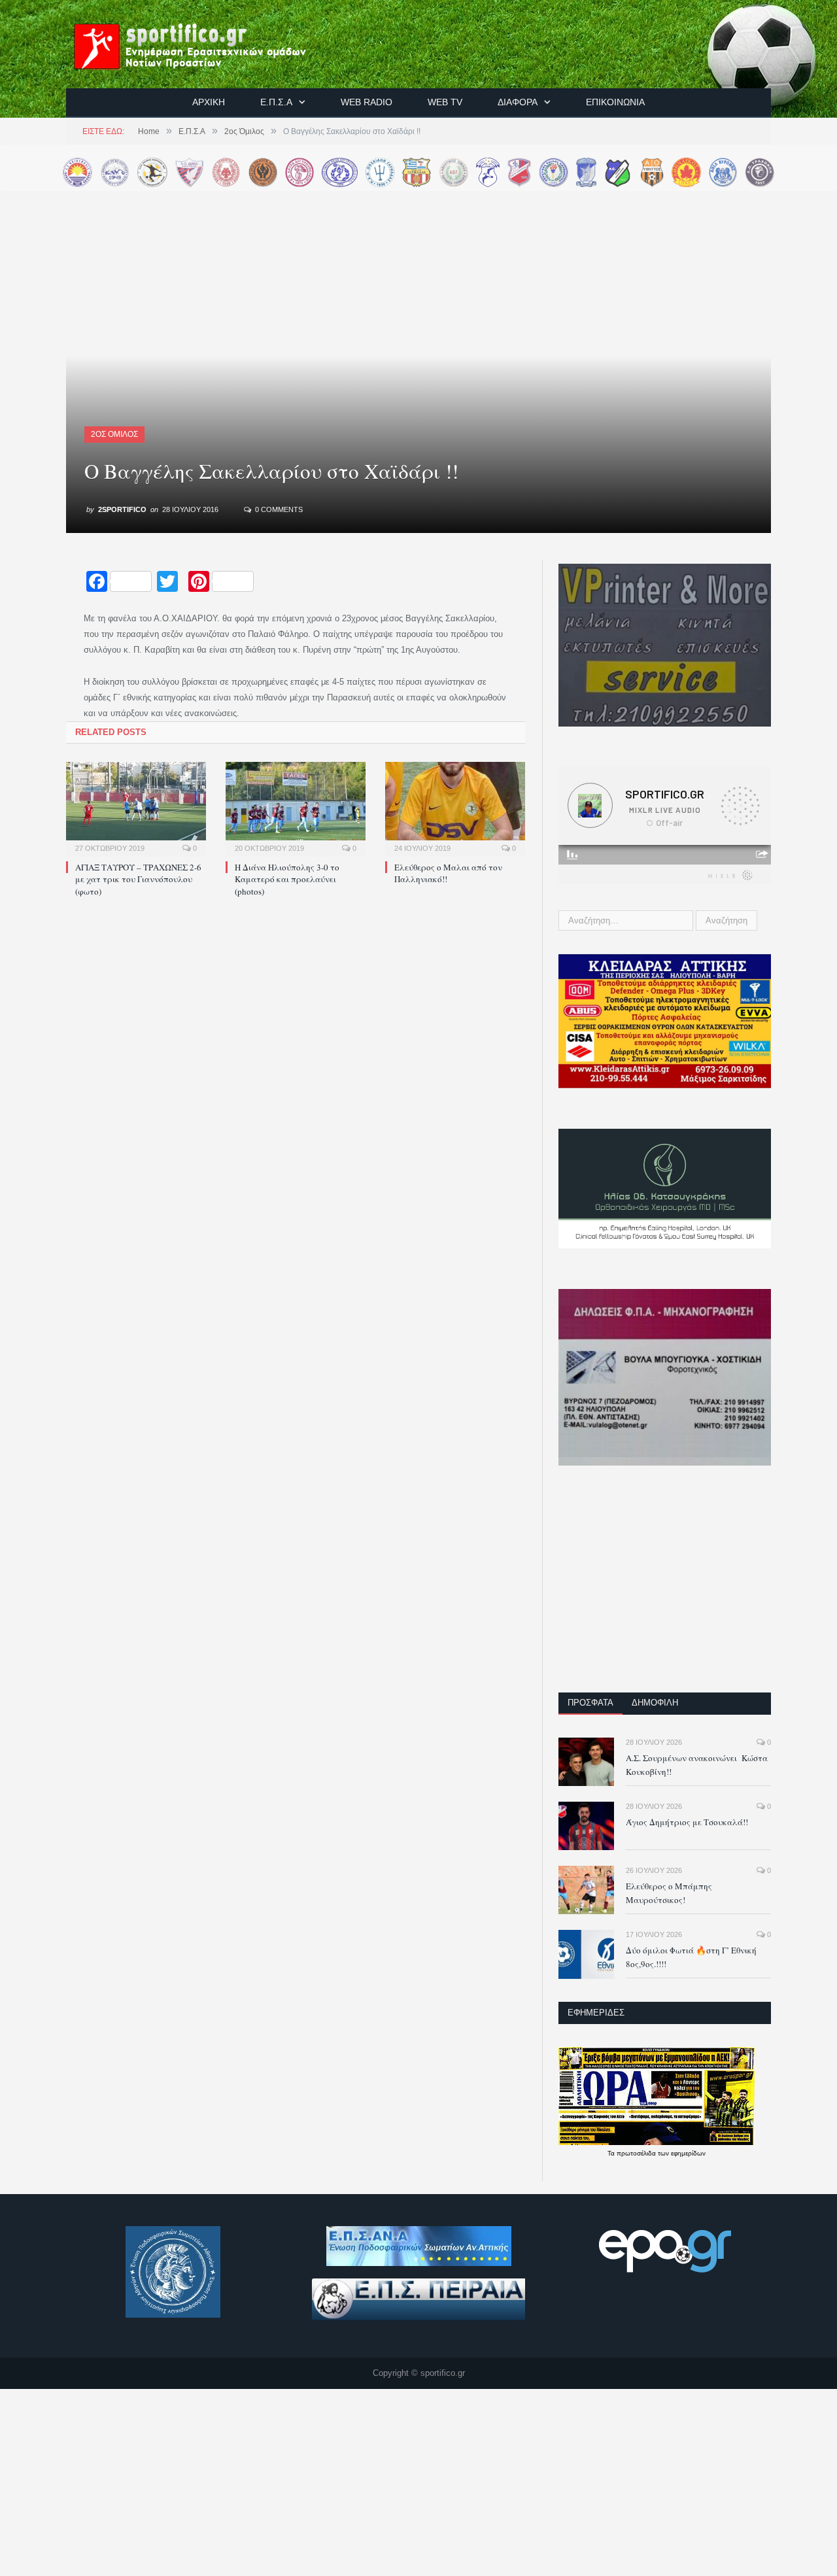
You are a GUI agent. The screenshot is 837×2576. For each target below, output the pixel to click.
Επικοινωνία (615, 102)
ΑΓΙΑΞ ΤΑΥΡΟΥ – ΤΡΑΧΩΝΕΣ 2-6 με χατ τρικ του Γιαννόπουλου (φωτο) (138, 879)
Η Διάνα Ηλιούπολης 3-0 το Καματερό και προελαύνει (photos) (287, 879)
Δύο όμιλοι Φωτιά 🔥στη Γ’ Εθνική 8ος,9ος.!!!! (691, 1957)
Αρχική (209, 102)
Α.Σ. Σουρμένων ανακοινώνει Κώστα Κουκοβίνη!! (697, 1765)
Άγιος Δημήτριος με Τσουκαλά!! (687, 1822)
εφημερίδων (688, 2153)
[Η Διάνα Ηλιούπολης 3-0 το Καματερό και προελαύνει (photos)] (296, 808)
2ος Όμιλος (114, 434)
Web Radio (367, 102)
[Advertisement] (665, 1588)
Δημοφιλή (655, 1703)
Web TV (445, 102)
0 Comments (278, 509)
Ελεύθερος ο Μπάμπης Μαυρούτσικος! (669, 1893)
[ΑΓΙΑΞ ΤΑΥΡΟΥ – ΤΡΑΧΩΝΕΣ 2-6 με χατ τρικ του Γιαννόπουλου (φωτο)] (136, 808)
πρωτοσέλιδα (637, 2153)
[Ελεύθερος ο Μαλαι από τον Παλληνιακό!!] (455, 808)
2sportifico (122, 509)
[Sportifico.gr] (203, 44)
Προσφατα (590, 1703)
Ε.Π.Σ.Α (276, 102)
